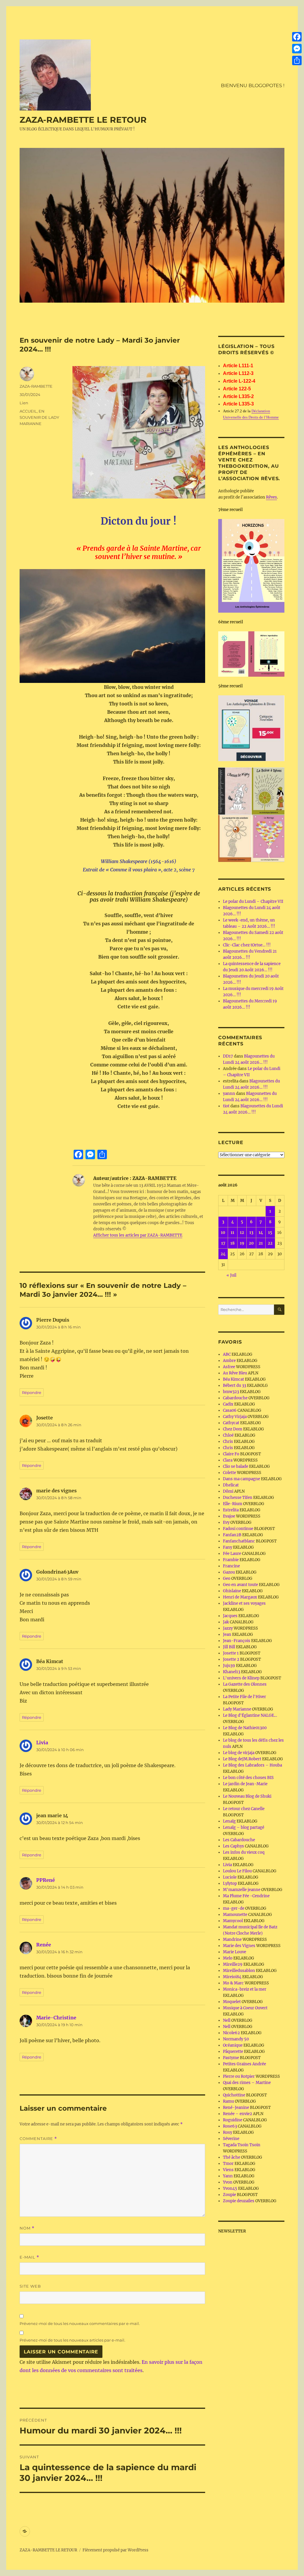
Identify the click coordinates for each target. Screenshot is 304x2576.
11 (232, 1233)
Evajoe (229, 1516)
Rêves (271, 497)
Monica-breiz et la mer (245, 1989)
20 (251, 1243)
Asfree (229, 1367)
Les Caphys (233, 1846)
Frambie (231, 1560)
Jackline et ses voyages (244, 1603)
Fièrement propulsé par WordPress (115, 2550)
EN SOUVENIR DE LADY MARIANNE (39, 417)
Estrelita (231, 1510)
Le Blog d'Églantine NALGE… (250, 1715)
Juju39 (229, 1666)
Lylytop (230, 1883)
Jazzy (228, 1628)
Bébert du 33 (235, 1386)
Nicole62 (231, 2033)
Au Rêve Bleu (235, 1373)
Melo (228, 1958)
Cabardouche (235, 1398)
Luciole (230, 1877)
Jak (226, 1622)
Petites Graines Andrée (244, 2064)
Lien (24, 403)
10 (223, 1233)
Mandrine (232, 1939)
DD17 (228, 1056)
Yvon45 (230, 2188)
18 (232, 1243)
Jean (227, 1634)
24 (223, 1254)
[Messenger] (297, 49)
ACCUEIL (28, 411)
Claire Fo (231, 1454)
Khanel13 (232, 1672)
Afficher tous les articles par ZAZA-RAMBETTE (138, 1235)
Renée (44, 1945)
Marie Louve (235, 1952)
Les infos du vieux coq (244, 1852)
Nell (227, 2020)
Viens (228, 2170)
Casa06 (230, 1410)
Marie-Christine (56, 2018)
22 (270, 1243)
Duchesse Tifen (238, 1498)
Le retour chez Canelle (244, 1809)
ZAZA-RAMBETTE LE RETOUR (83, 120)
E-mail (29, 2257)
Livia (42, 1743)
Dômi (228, 1491)
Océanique (233, 2045)
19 (242, 1243)
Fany (228, 1547)
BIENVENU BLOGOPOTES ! (253, 86)
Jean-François (237, 1641)
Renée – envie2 (237, 2114)
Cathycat (231, 1423)
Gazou (229, 1572)
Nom (27, 2228)
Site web (30, 2286)
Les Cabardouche (239, 1840)
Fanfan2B (232, 1535)
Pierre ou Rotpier (239, 2076)
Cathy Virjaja (235, 1417)
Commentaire (38, 2139)
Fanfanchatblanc (239, 1541)
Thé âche (232, 2157)
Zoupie (229, 2195)
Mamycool (233, 1921)
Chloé (228, 1435)
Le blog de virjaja (239, 1753)
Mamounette (235, 1915)
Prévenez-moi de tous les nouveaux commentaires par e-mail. (80, 2323)
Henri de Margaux (240, 1597)
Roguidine (233, 2120)
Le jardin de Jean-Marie (245, 1784)
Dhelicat (231, 1485)
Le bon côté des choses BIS (248, 1778)
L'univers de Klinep (241, 1678)
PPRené (46, 1880)
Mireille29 (233, 1964)
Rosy (228, 2132)
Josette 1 (231, 1653)
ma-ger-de (234, 1908)
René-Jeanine (236, 2108)
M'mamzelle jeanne (242, 1890)
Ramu (228, 2101)
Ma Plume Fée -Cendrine (246, 1896)
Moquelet (232, 2002)
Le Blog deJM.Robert (242, 1759)
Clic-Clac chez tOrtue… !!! (247, 945)
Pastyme (231, 2058)
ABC (227, 1354)
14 (261, 1233)
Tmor (228, 2164)
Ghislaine (232, 1591)
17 (223, 1243)
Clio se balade (236, 1466)
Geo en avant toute (240, 1585)
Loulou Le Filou (237, 1871)
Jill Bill (229, 1647)
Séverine (231, 2139)
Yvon (228, 2182)
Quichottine (234, 2095)
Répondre (32, 1392)
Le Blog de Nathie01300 (245, 1728)
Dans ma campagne (242, 1479)
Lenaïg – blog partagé (244, 1827)
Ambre (229, 1361)
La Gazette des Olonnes (245, 1684)
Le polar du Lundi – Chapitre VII (253, 901)
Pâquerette (233, 2052)
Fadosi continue (238, 1529)
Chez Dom (233, 1429)
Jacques (230, 1616)
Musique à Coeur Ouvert (245, 2008)
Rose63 (230, 2126)
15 (270, 1233)
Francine (231, 1566)
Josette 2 (231, 1659)
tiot (226, 1106)
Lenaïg (229, 1821)
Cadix (228, 1404)
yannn (229, 1094)
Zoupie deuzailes (239, 2201)
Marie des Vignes (239, 1946)
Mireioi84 (232, 1977)
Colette (229, 1473)
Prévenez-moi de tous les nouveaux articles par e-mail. (72, 2340)
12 (242, 1233)
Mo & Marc (233, 1983)
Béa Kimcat (233, 1379)
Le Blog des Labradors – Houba (252, 1765)
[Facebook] (297, 37)
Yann (228, 2176)
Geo (227, 1578)
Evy (226, 1522)
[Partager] (297, 60)
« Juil (231, 1275)
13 (251, 1233)
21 (261, 1243)
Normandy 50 (236, 2039)
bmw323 (231, 1392)
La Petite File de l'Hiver (244, 1697)
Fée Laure (232, 1554)
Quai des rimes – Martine (247, 2083)
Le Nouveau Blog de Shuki (247, 1796)
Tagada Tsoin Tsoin (242, 2145)
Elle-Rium (233, 1504)
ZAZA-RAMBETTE (36, 386)
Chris (228, 1442)
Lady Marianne (237, 1709)
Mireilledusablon (239, 1971)
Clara (228, 1460)
